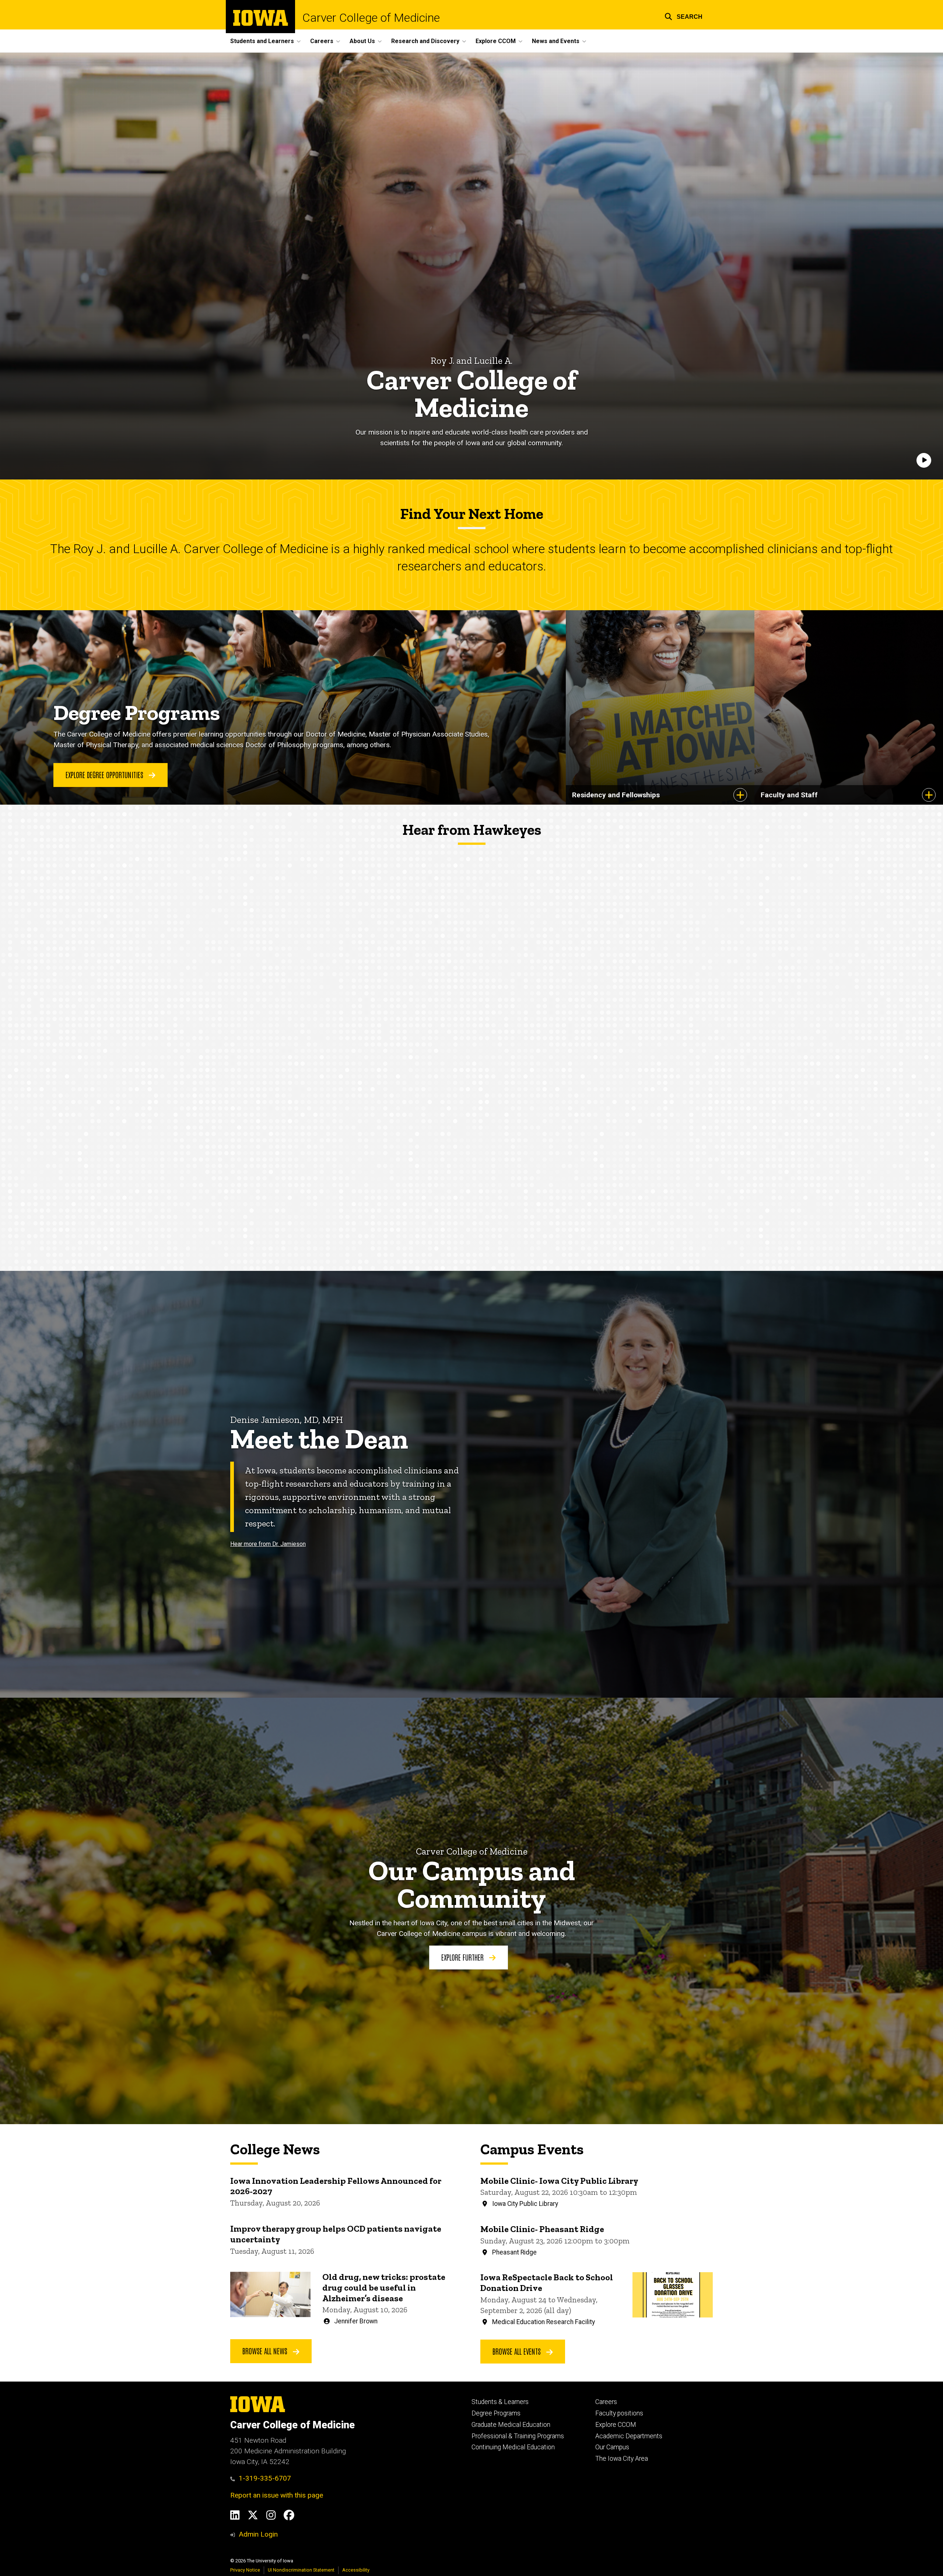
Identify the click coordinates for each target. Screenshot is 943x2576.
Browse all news (266, 2351)
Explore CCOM (616, 2425)
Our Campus (612, 2447)
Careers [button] (322, 41)
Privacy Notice (245, 2570)
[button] (683, 16)
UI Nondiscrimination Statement (301, 2570)
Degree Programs (496, 2413)
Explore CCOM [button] (496, 41)
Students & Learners (500, 2402)
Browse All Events (518, 2351)
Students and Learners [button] (262, 41)
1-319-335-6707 (265, 2478)
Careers (606, 2402)
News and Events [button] (556, 41)
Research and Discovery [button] (425, 41)
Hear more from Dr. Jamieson (268, 1544)
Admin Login (258, 2534)
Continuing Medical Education (513, 2447)
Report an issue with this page (277, 2495)
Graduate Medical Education (511, 2425)
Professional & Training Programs (518, 2436)
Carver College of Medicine (371, 18)
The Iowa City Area (622, 2459)
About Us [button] (362, 41)
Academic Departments (629, 2436)
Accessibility (356, 2570)
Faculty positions (619, 2413)
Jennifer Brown (356, 2321)
